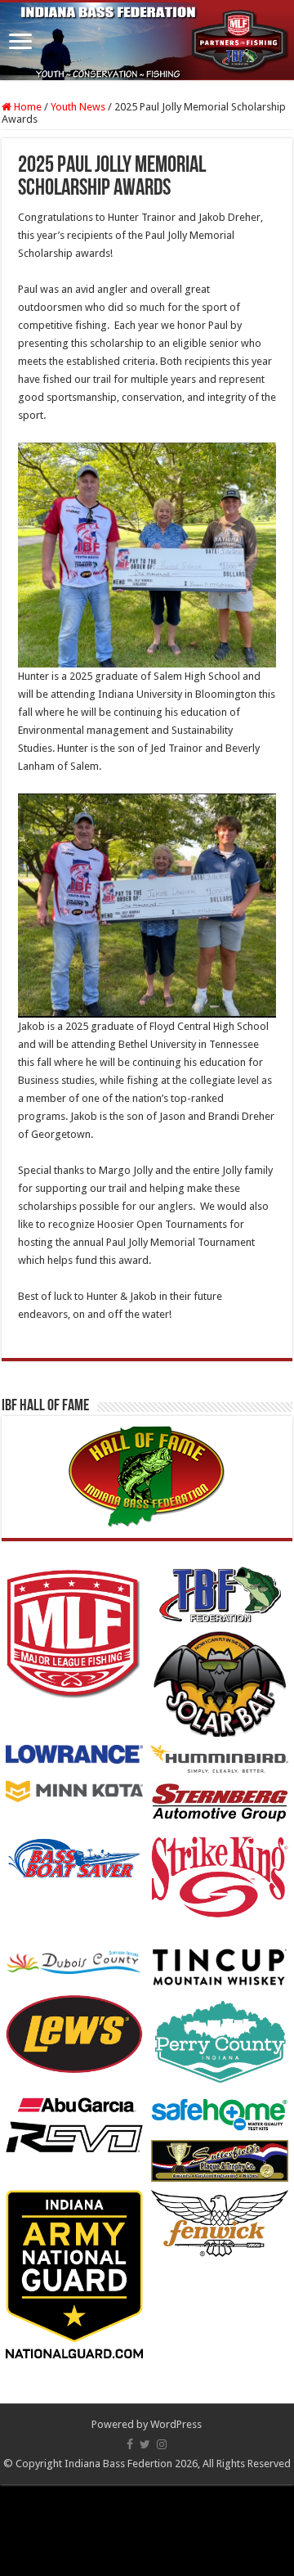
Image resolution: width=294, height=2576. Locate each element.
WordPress (176, 2424)
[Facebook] (130, 2444)
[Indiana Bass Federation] (147, 41)
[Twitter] (145, 2444)
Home (27, 107)
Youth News (78, 107)
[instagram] (162, 2444)
